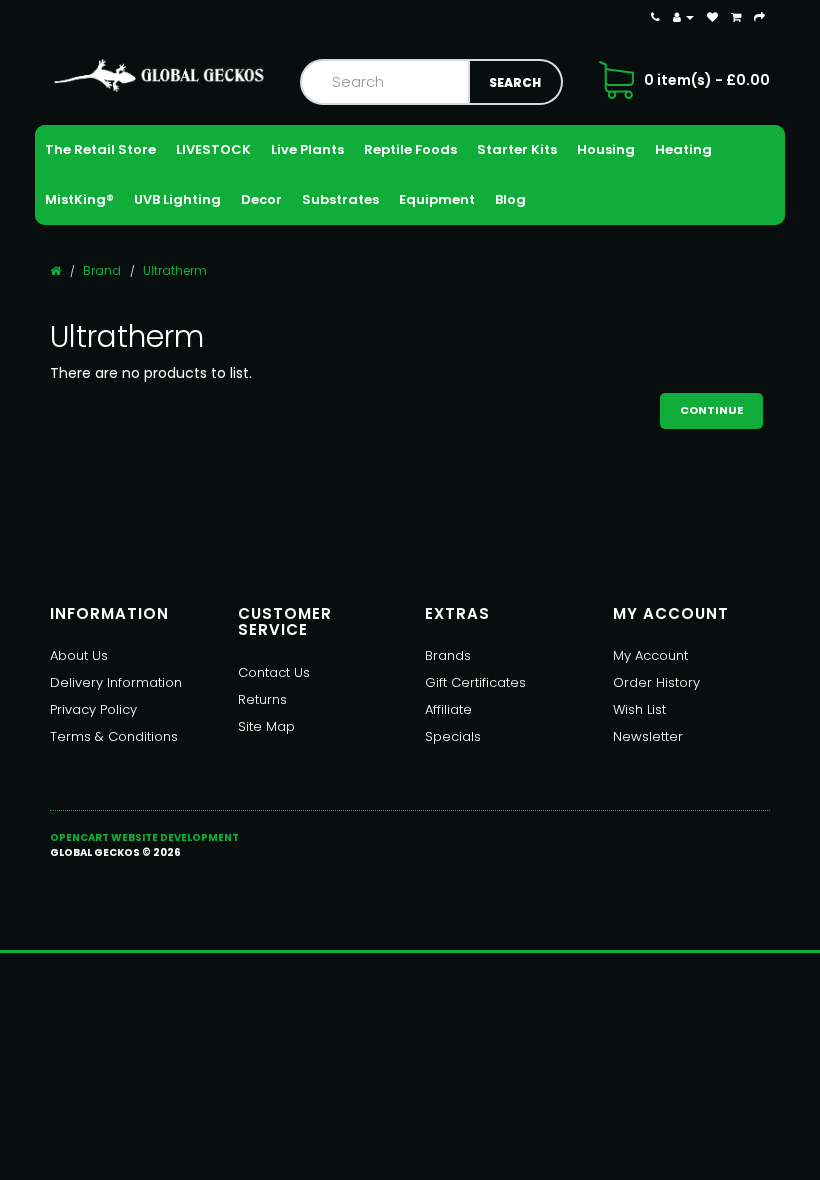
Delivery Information (116, 682)
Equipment (437, 199)
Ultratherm (175, 270)
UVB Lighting (177, 199)
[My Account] (683, 17)
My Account (650, 655)
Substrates (340, 199)
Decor (261, 199)
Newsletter (648, 736)
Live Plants (307, 149)
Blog (510, 199)
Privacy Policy (93, 709)
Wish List (639, 709)
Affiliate (448, 709)
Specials (453, 736)
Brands (448, 655)
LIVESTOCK (213, 149)
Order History (656, 682)
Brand (102, 270)
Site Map (266, 726)
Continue (711, 410)
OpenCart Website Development (144, 837)
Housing (606, 149)
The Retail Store (100, 149)
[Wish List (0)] (712, 17)
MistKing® (79, 199)
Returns (262, 699)
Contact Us (274, 672)
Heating (683, 149)
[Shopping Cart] (736, 17)
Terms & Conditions (114, 736)
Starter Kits (517, 149)
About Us (79, 655)
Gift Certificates (475, 682)
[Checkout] (759, 17)
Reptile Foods (410, 149)
